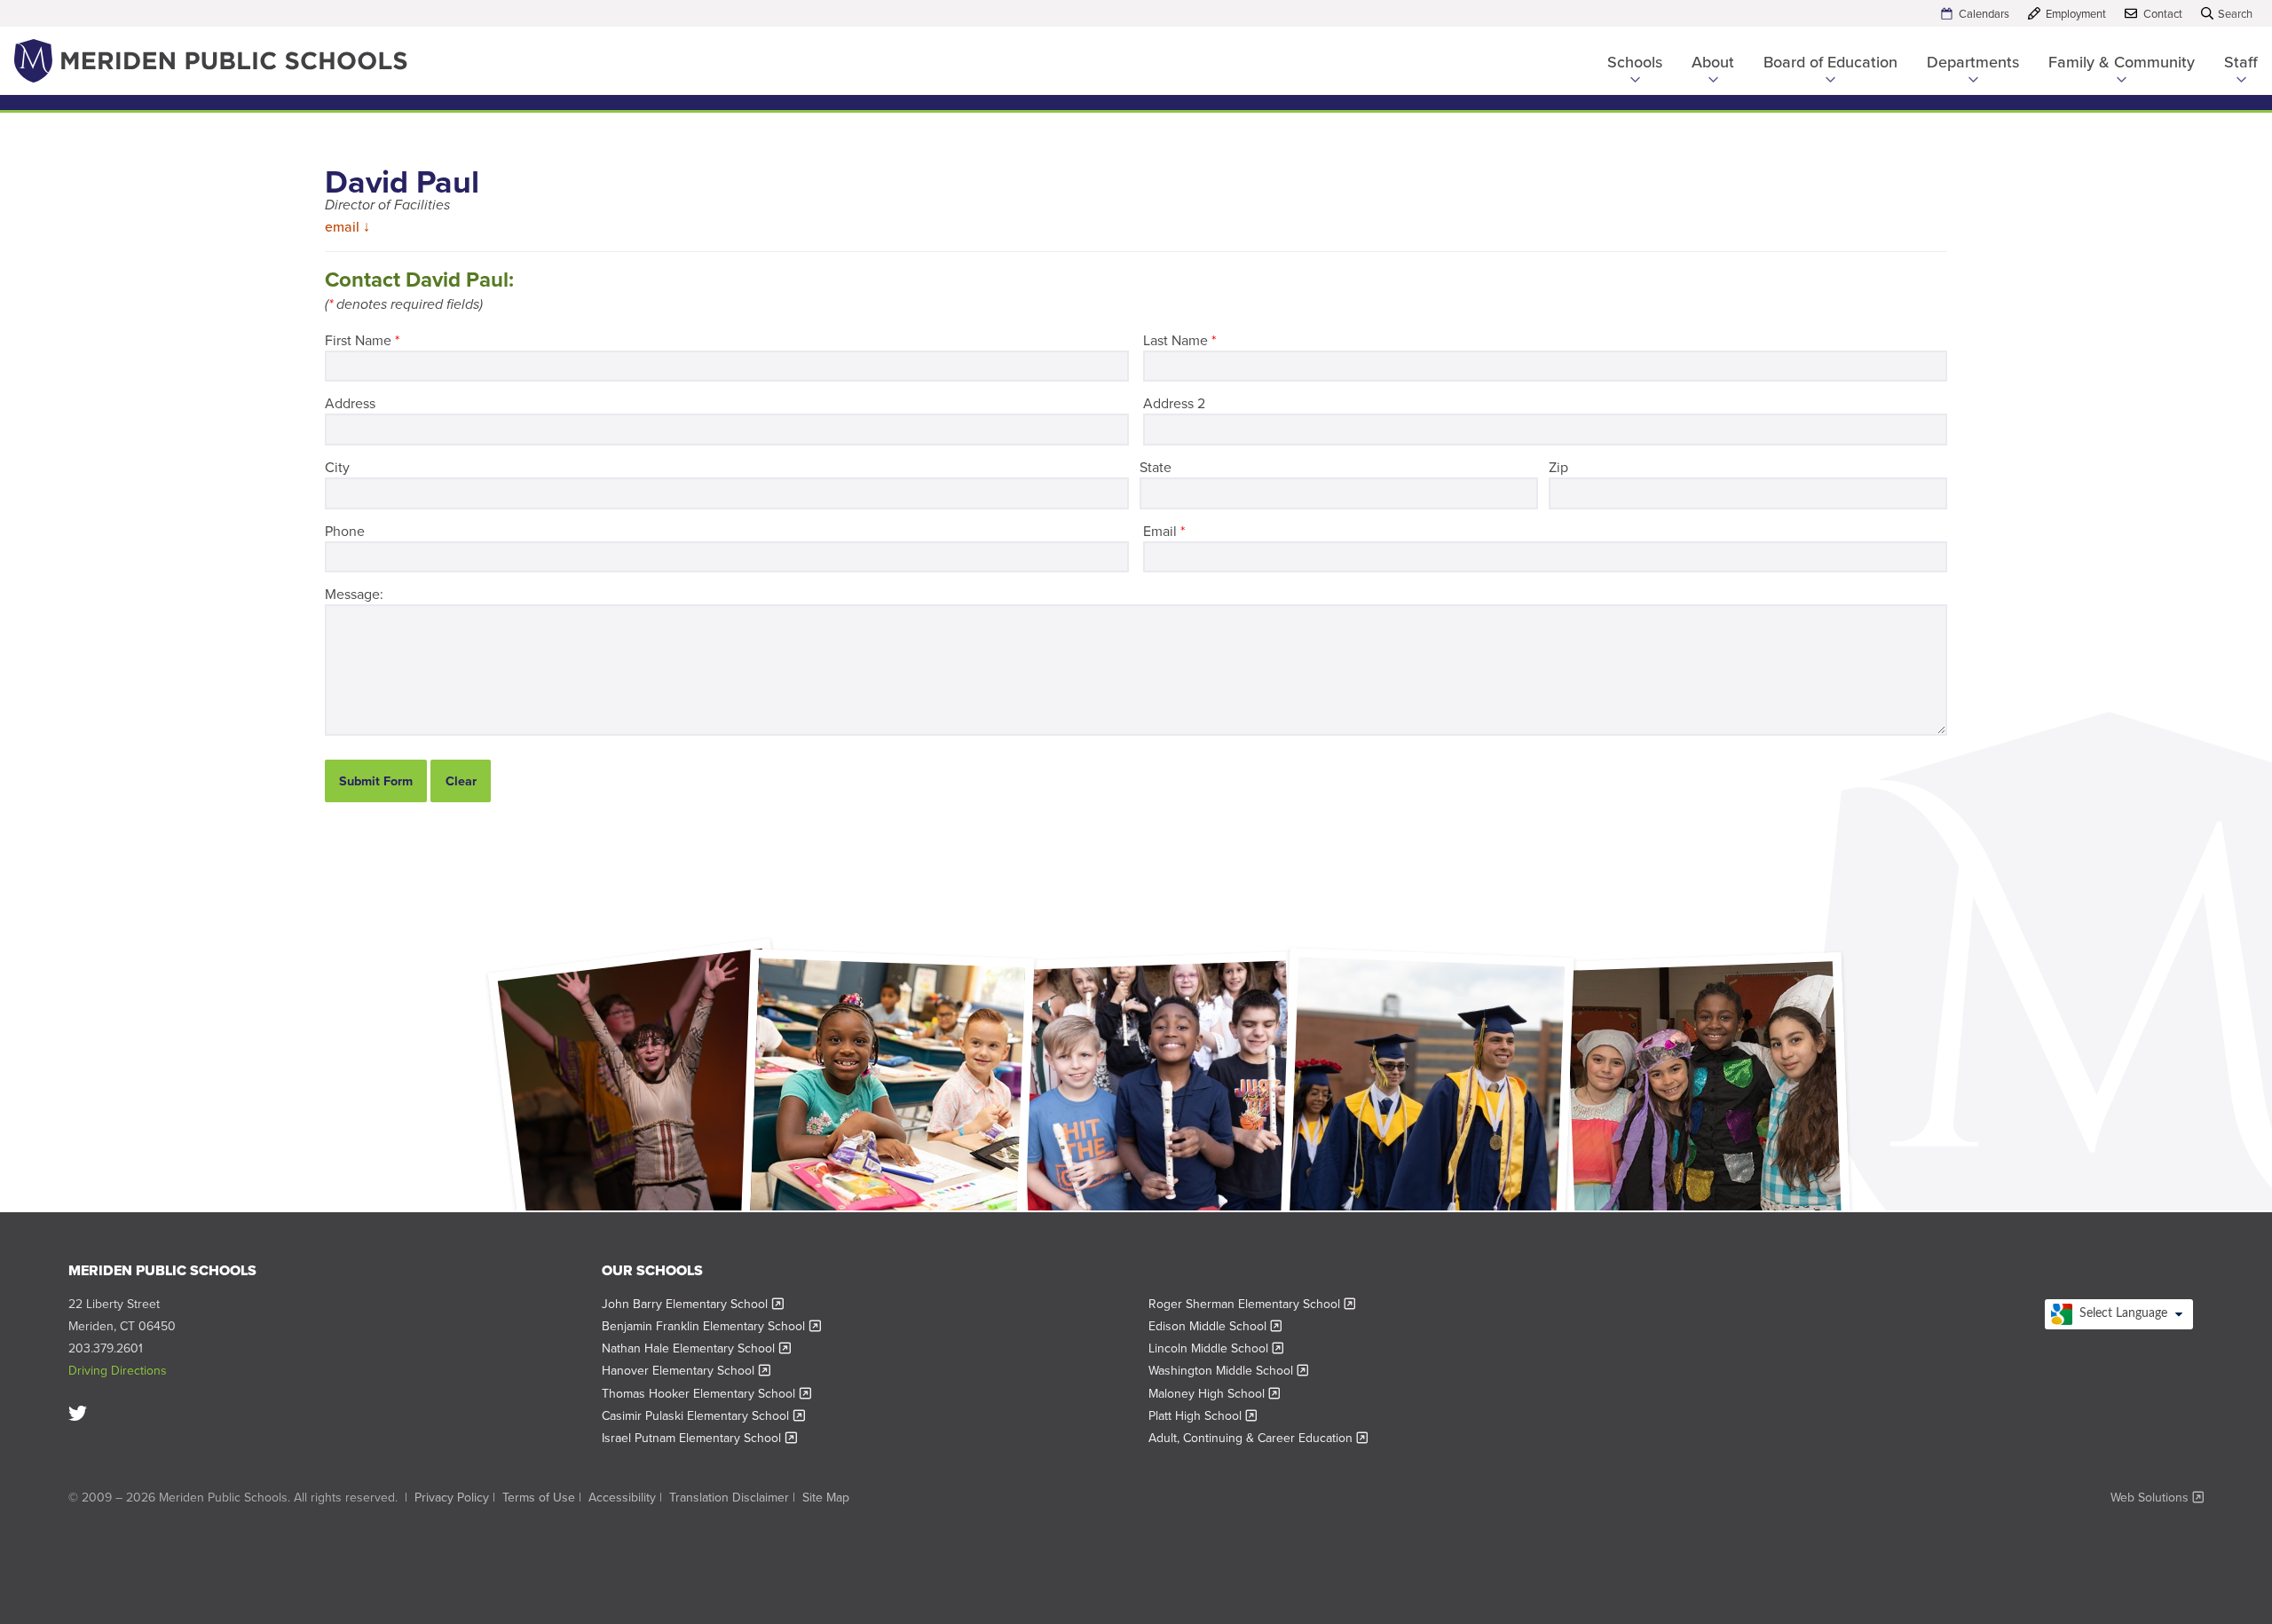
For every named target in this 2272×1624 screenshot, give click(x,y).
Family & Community (2122, 62)
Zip (1558, 467)
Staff (2241, 62)
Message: (354, 594)
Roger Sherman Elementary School (1252, 1304)
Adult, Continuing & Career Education (1258, 1438)
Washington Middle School (1229, 1370)
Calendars (1984, 13)
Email (1164, 531)
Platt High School (1203, 1415)
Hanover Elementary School (686, 1370)
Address (350, 403)
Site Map (826, 1497)
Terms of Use (539, 1497)
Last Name (1179, 340)
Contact (2163, 13)
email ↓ (347, 226)
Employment (2076, 13)
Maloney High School (1215, 1393)
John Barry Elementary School (693, 1304)
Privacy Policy (452, 1497)
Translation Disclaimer (729, 1497)
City (337, 467)
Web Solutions (2158, 1498)
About (1713, 62)
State (1156, 467)
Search (2235, 13)
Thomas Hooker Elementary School (706, 1393)
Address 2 (1174, 403)
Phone (345, 531)
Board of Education (1830, 62)
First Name (362, 340)
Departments (1973, 62)
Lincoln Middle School (1216, 1348)
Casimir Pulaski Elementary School (703, 1415)
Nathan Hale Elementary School (696, 1348)
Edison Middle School (1215, 1326)
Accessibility (622, 1497)
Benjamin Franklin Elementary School (711, 1326)
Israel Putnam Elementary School (699, 1438)
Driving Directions (118, 1370)
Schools (1635, 62)
